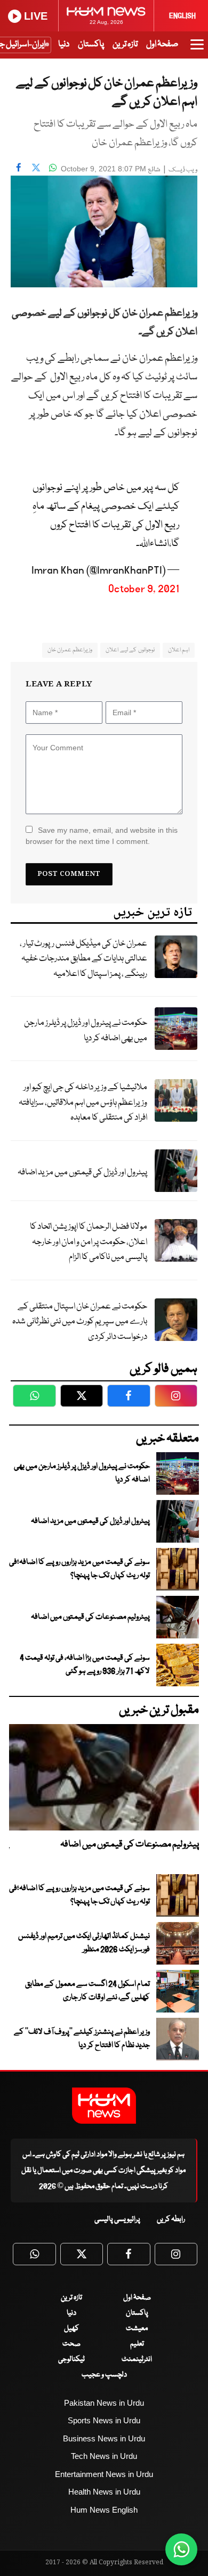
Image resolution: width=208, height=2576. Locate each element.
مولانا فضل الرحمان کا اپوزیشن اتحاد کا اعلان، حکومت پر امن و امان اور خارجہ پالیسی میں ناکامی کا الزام (89, 1242)
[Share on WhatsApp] (53, 168)
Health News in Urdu (104, 2492)
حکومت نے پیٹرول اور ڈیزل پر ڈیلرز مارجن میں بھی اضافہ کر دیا (86, 1031)
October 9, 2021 (144, 589)
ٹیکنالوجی (71, 2359)
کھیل (71, 2329)
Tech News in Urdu (104, 2456)
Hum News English (104, 2510)
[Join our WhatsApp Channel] (181, 2549)
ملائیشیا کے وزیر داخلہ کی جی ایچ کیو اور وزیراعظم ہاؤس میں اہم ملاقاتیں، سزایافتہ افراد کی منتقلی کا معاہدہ (83, 1103)
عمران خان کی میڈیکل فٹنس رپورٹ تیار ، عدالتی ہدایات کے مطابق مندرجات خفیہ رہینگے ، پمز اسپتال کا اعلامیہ (83, 959)
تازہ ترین (125, 44)
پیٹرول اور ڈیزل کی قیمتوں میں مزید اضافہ (82, 1173)
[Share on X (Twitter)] (36, 168)
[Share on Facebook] (19, 168)
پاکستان (91, 44)
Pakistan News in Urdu (104, 2403)
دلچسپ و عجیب (104, 2375)
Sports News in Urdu (104, 2420)
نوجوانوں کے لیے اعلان (130, 650)
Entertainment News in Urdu (104, 2474)
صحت (71, 2344)
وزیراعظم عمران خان (70, 650)
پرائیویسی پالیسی (117, 2219)
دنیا (64, 44)
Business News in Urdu (104, 2438)
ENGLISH (182, 16)
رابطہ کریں (171, 2219)
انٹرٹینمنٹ (137, 2359)
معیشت (137, 2329)
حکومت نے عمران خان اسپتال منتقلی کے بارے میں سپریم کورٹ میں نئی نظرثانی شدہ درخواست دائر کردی (80, 1322)
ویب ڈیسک (183, 170)
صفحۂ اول (162, 44)
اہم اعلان (179, 650)
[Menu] (197, 49)
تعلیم (137, 2344)
